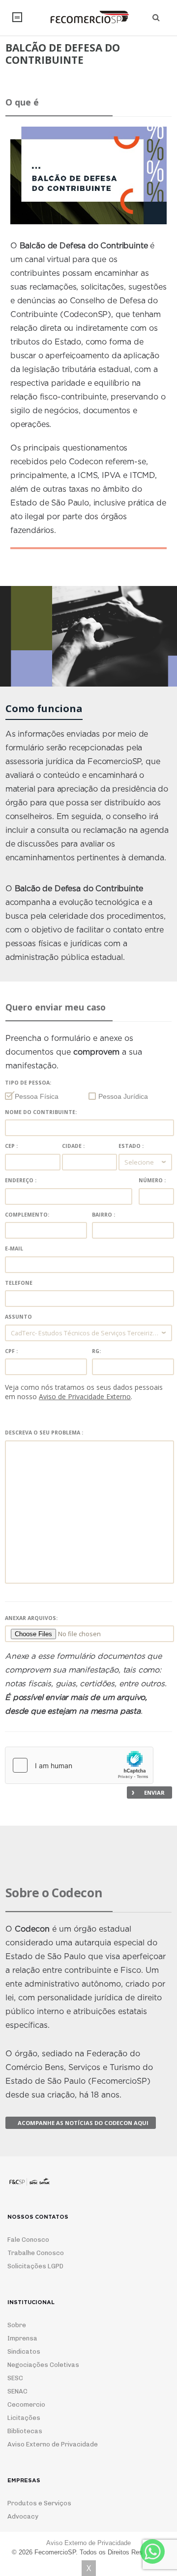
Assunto (18, 1317)
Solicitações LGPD (35, 2266)
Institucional (17, 17)
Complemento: (27, 1215)
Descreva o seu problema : (44, 1433)
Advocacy (23, 2516)
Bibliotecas (25, 2431)
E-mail (14, 1249)
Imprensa (22, 2338)
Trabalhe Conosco (36, 2253)
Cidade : (73, 1146)
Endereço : (21, 1181)
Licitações (24, 2418)
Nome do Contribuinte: (41, 1112)
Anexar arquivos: (31, 1618)
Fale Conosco (28, 2240)
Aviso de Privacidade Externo (85, 1396)
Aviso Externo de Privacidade (53, 2444)
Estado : (131, 1146)
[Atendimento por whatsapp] (152, 2551)
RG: (96, 1351)
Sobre (17, 2325)
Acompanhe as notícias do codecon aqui (83, 2123)
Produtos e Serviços (39, 2503)
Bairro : (103, 1215)
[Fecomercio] (88, 17)
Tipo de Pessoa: (28, 1083)
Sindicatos (24, 2351)
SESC (15, 2378)
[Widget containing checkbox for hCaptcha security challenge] (79, 1765)
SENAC (17, 2391)
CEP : (11, 1146)
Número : (152, 1181)
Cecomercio (26, 2404)
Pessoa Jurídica (123, 1096)
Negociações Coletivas (43, 2365)
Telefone (19, 1283)
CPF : (11, 1351)
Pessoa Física (37, 1096)
